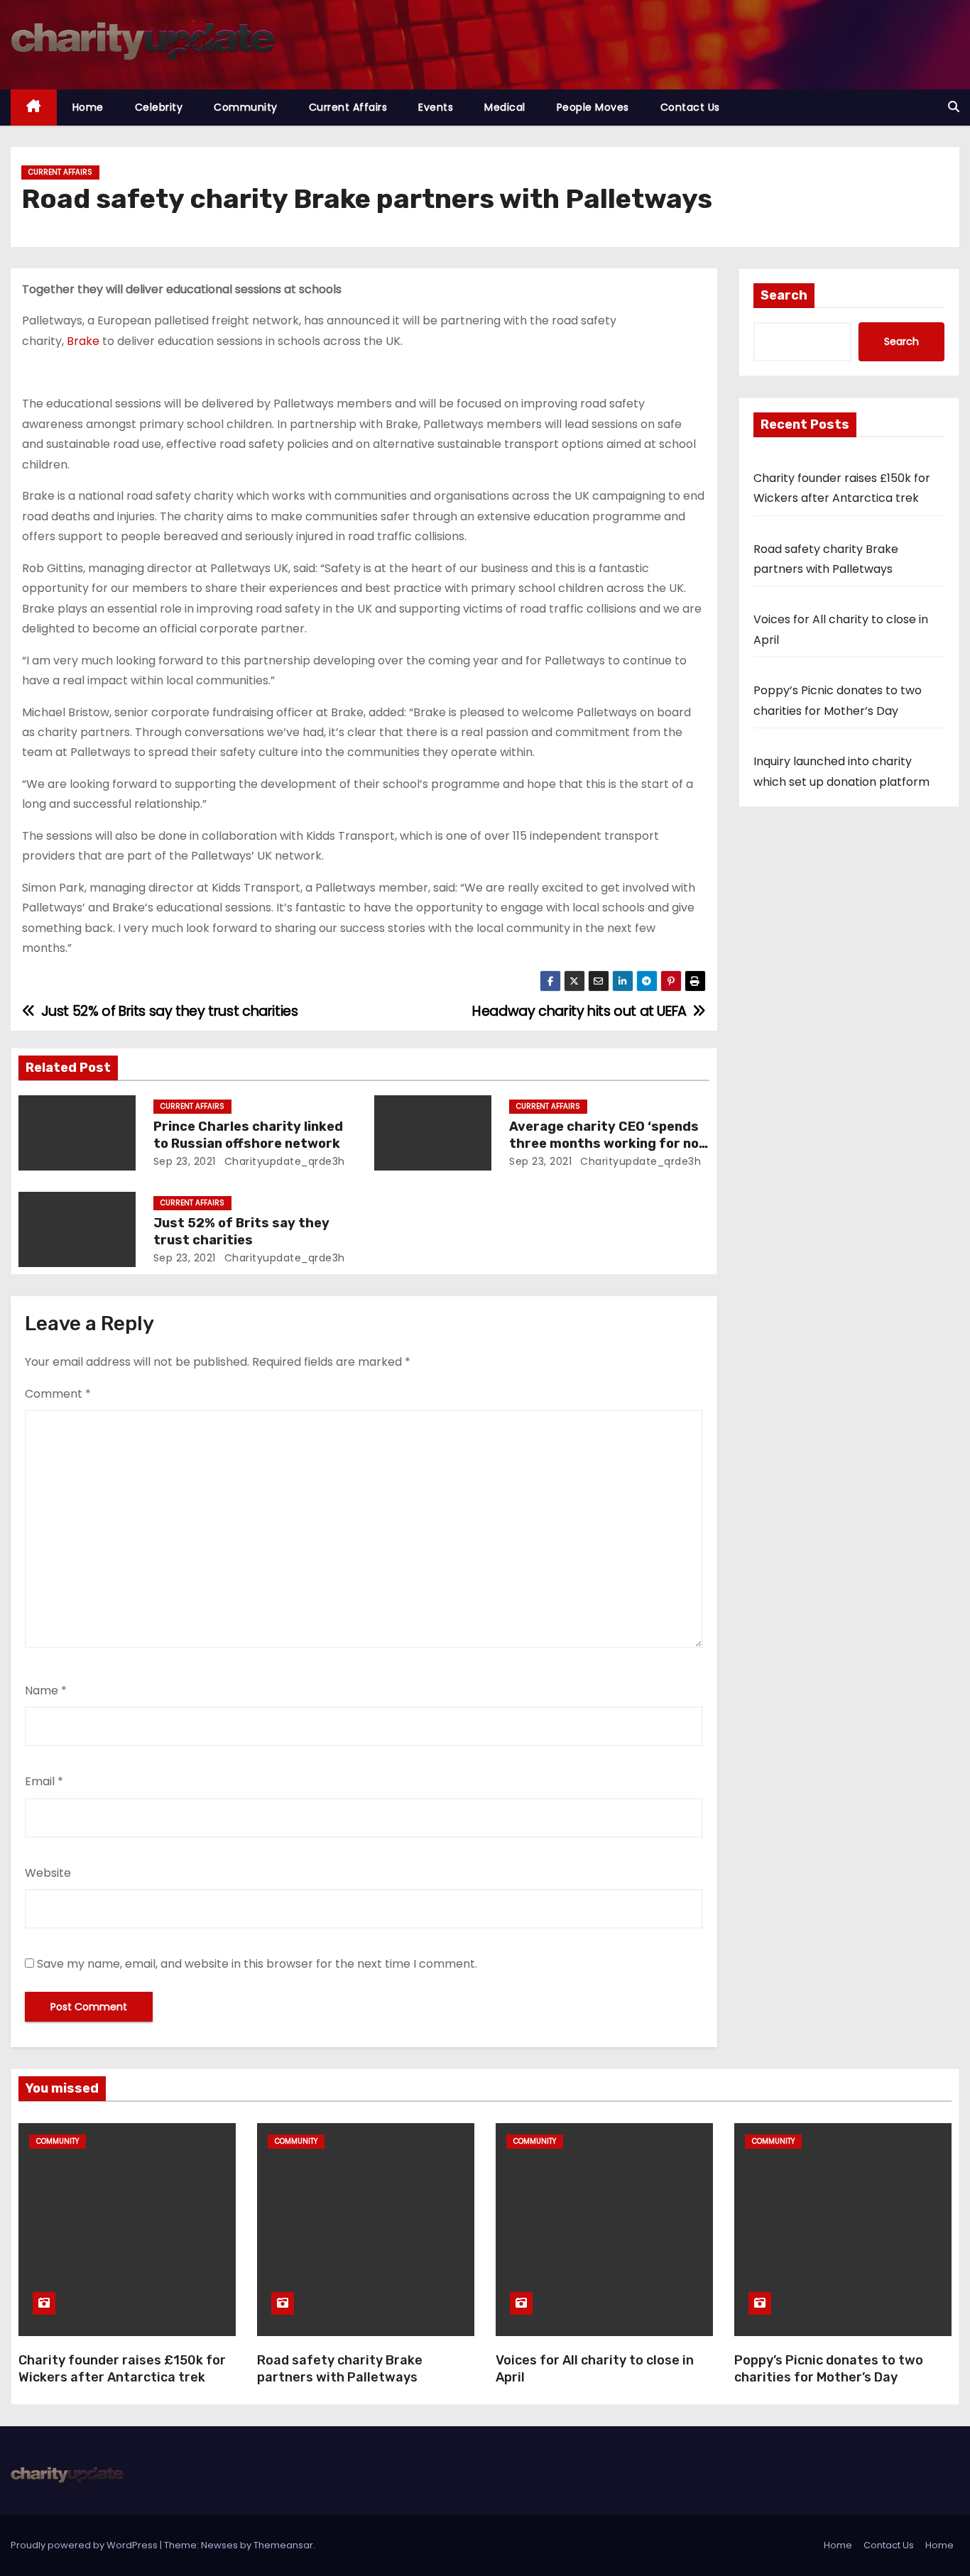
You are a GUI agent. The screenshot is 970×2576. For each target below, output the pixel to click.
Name (46, 1690)
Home (88, 107)
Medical (505, 107)
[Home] (34, 108)
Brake (83, 341)
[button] (954, 107)
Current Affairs (348, 107)
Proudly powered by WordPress (85, 2545)
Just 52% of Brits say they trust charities (241, 1232)
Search (784, 295)
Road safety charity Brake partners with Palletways (340, 2369)
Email (44, 1781)
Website (48, 1873)
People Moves (593, 107)
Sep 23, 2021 (185, 1161)
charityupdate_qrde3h (283, 1161)
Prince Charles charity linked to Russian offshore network (248, 1135)
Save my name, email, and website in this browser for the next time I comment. (257, 1964)
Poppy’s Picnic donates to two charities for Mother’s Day (829, 2369)
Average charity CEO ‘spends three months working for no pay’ (604, 1144)
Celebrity (159, 107)
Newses (219, 2545)
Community (246, 107)
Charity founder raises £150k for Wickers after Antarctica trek (122, 2369)
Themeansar (283, 2545)
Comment (58, 1394)
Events (436, 107)
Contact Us (690, 107)
